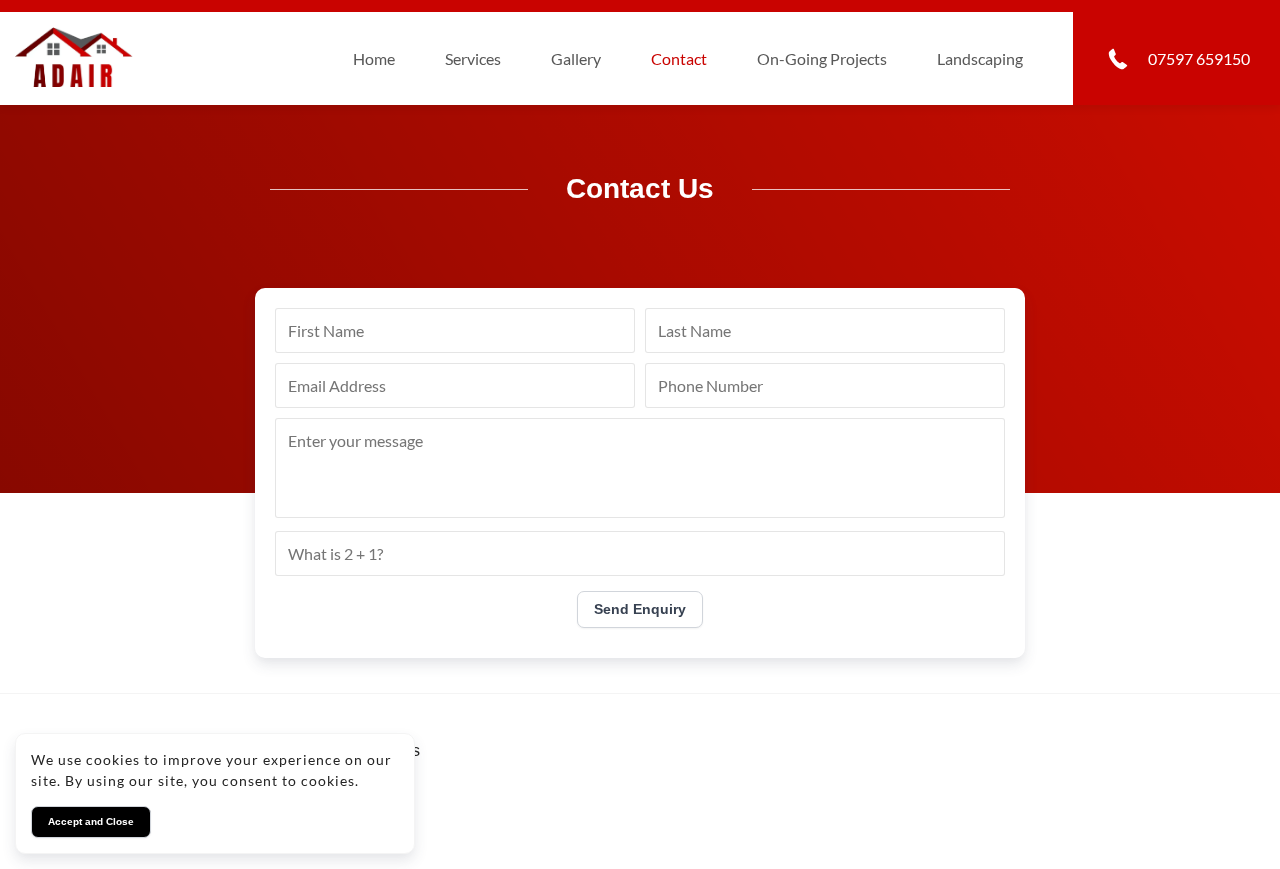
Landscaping (980, 58)
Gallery (576, 58)
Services (473, 58)
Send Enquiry (640, 609)
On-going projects (822, 58)
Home (374, 58)
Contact (679, 58)
